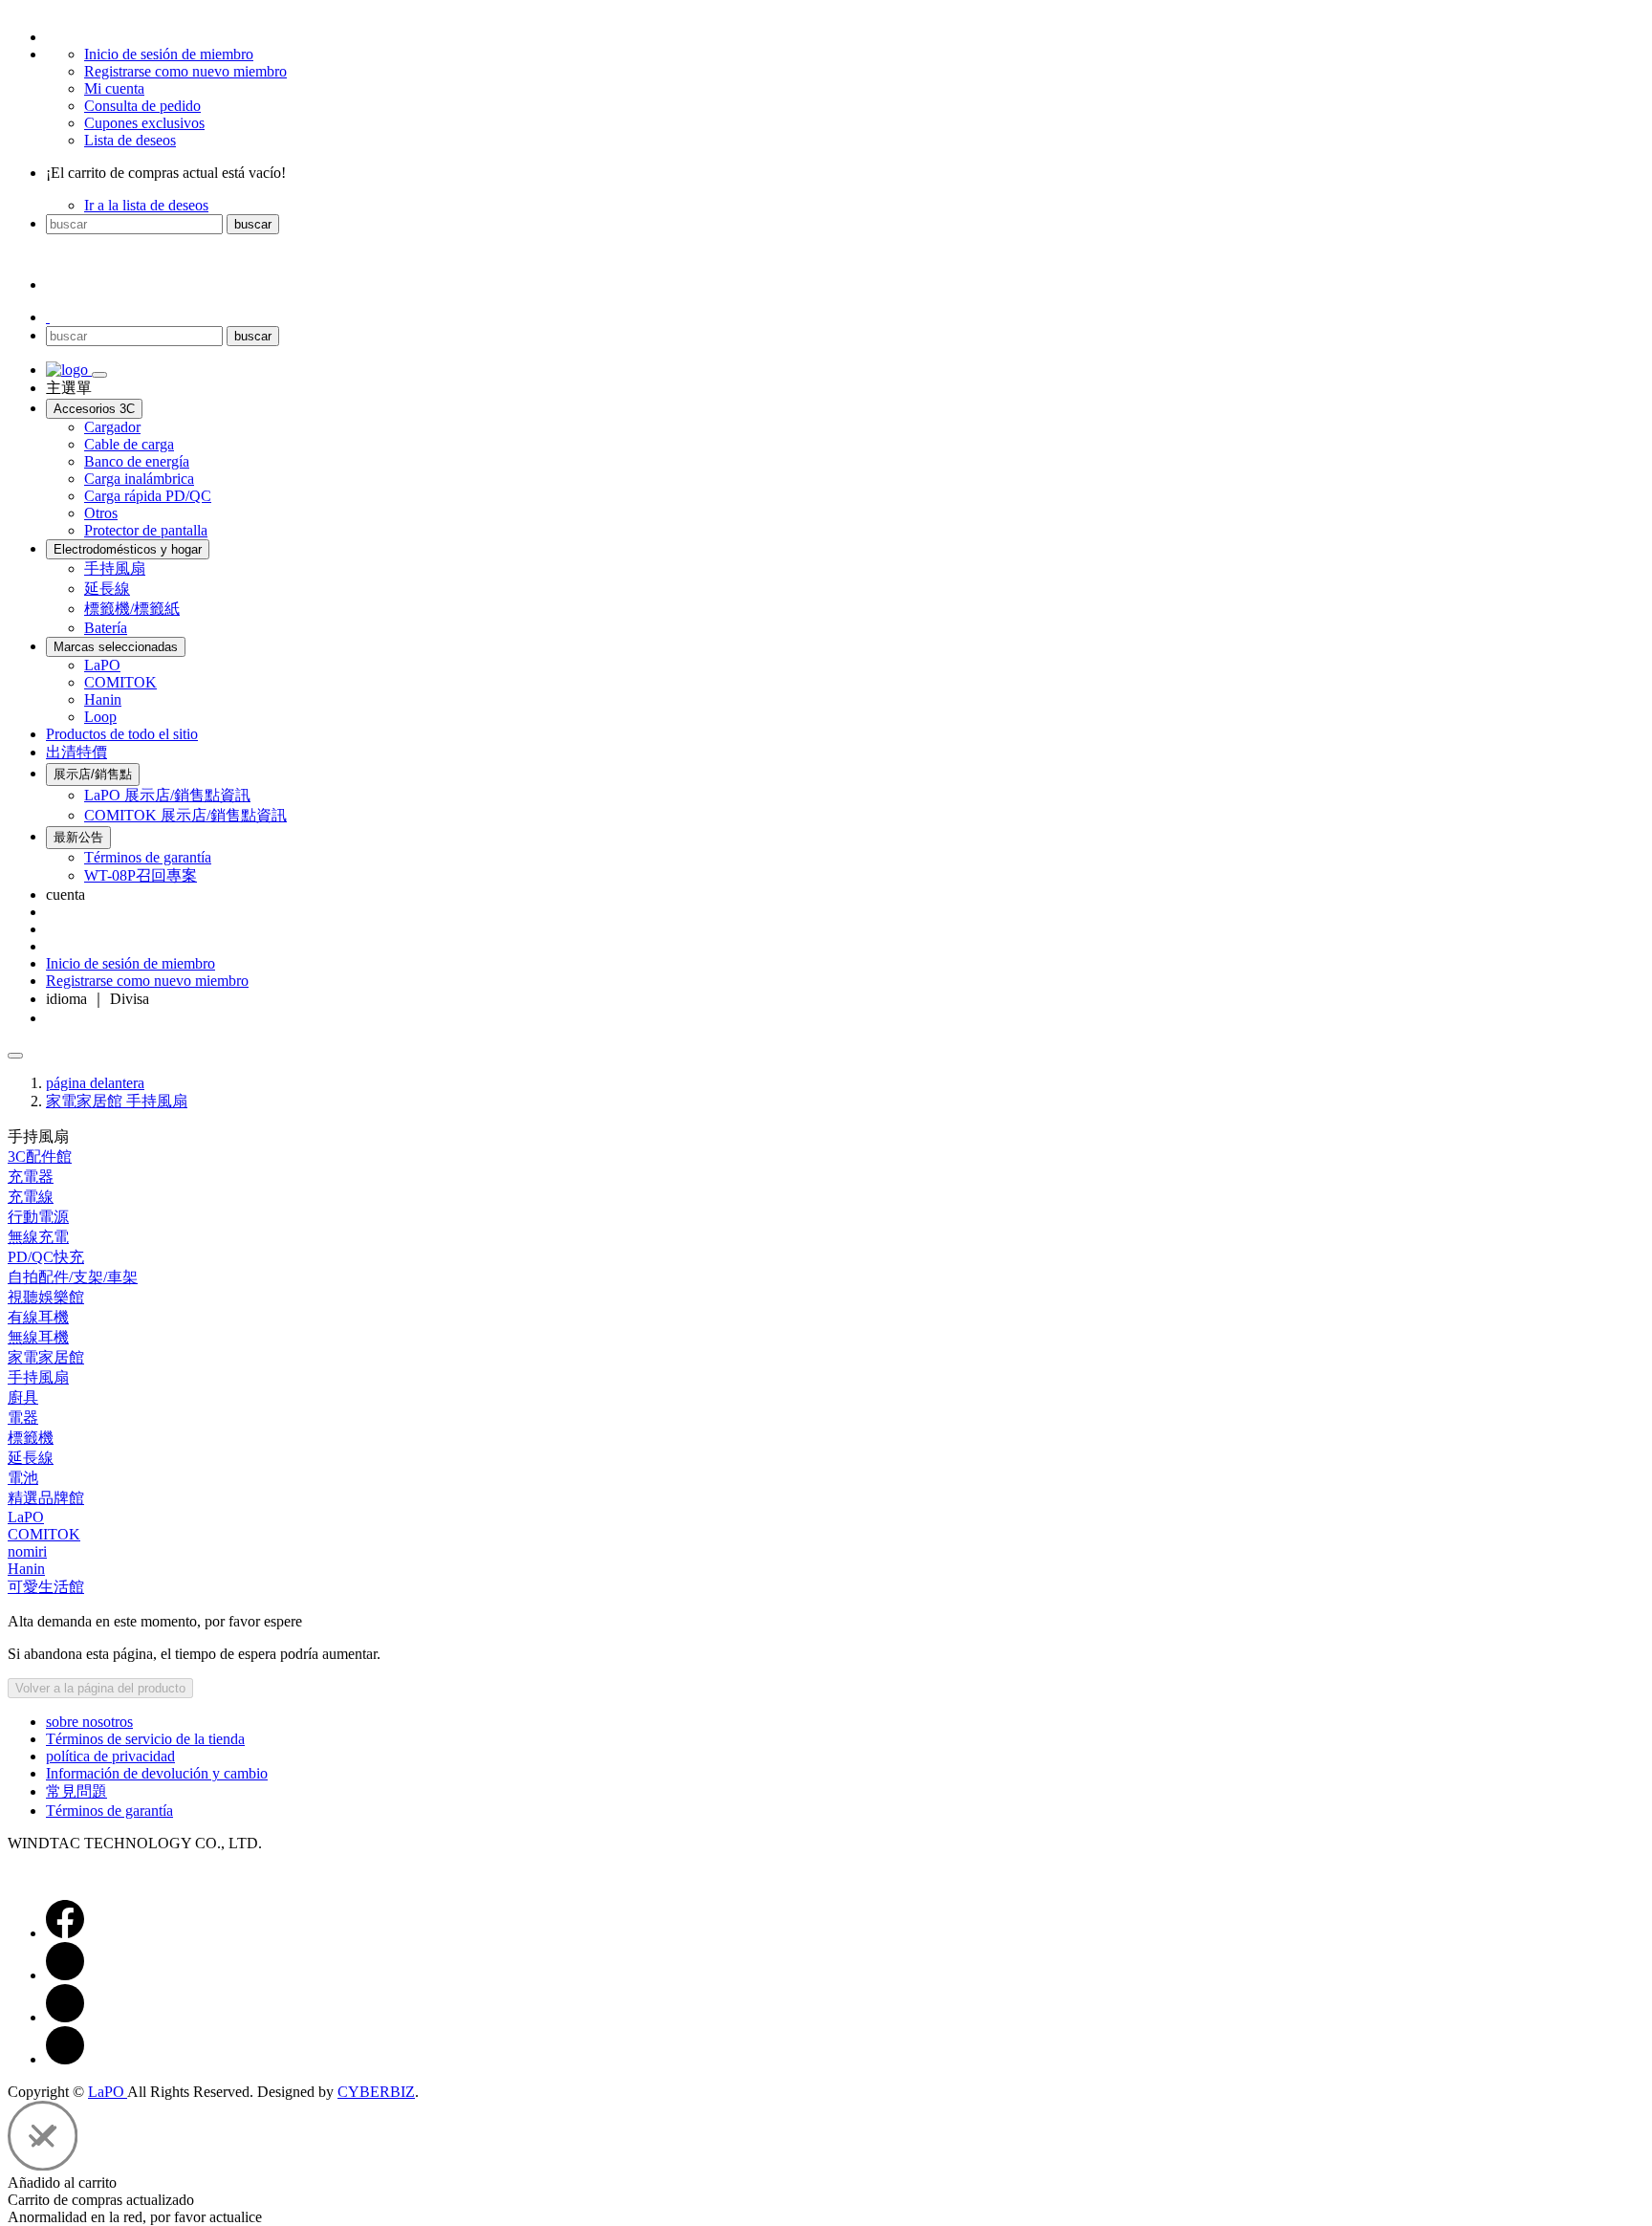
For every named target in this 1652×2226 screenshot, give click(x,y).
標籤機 (31, 1438)
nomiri (27, 1551)
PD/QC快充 (46, 1257)
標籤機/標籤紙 (132, 609)
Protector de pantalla (146, 530)
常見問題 (76, 1791)
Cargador (112, 427)
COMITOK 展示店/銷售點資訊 (185, 815)
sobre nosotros (89, 1722)
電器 (23, 1418)
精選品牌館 (46, 1498)
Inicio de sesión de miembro (169, 54)
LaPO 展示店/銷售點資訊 (167, 795)
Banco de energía (137, 461)
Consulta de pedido (142, 106)
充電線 (31, 1197)
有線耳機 (38, 1317)
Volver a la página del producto (100, 1688)
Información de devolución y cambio (157, 1773)
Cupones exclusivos (144, 123)
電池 (23, 1478)
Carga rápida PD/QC (148, 496)
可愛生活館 (46, 1587)
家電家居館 (46, 1357)
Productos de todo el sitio (122, 734)
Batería (106, 628)
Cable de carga (129, 444)
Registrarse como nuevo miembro (185, 71)
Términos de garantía (148, 857)
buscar (253, 224)
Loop (100, 717)
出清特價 (76, 752)
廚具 (23, 1397)
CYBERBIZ (376, 2092)
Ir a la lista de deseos (146, 205)
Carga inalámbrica (139, 479)
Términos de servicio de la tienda (145, 1739)
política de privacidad (110, 1756)
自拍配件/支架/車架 (73, 1277)
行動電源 (38, 1217)
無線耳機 (38, 1337)
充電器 (31, 1177)
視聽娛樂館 (46, 1297)
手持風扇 (115, 568)
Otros (101, 513)
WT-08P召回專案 (141, 875)
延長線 (107, 589)
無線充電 (38, 1237)
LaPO (102, 665)
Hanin (103, 699)
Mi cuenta (114, 88)
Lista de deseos (130, 140)
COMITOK (120, 682)
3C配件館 (40, 1157)
